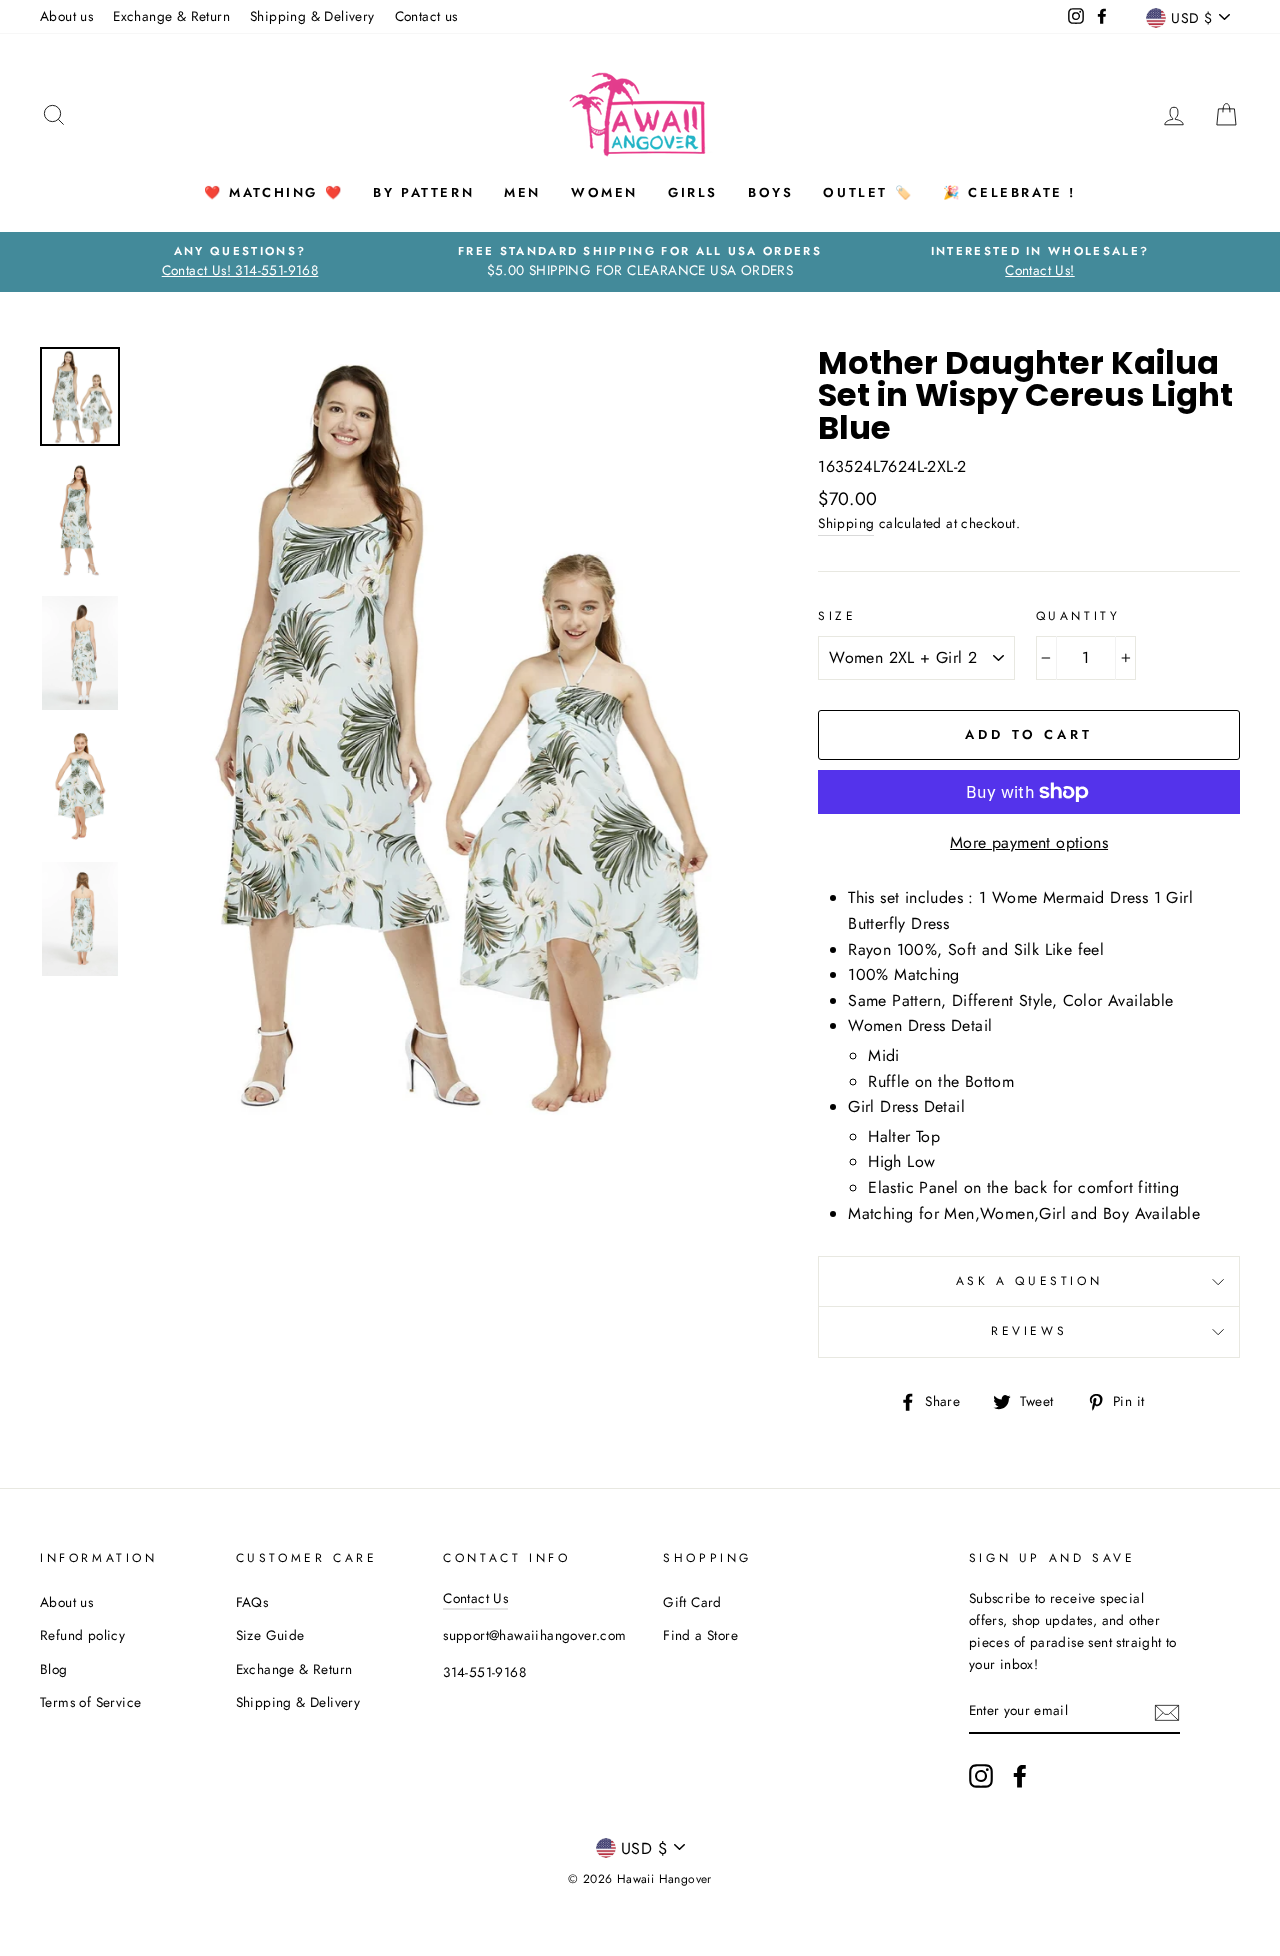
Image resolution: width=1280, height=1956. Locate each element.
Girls (693, 192)
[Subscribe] (1167, 1712)
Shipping (846, 523)
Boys (770, 192)
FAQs (252, 1602)
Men (522, 192)
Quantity (1078, 616)
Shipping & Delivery (312, 16)
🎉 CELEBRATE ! (1009, 192)
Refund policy (82, 1635)
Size (837, 616)
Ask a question (1029, 1281)
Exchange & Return (171, 16)
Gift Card (692, 1602)
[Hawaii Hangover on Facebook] (1020, 1776)
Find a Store (700, 1635)
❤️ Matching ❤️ (273, 192)
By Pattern (423, 192)
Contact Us (475, 1598)
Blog (54, 1669)
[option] (240, 262)
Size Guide (270, 1635)
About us (66, 16)
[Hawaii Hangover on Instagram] (981, 1776)
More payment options (1029, 842)
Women (604, 192)
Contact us (426, 16)
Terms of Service (90, 1702)
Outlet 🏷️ (868, 192)
